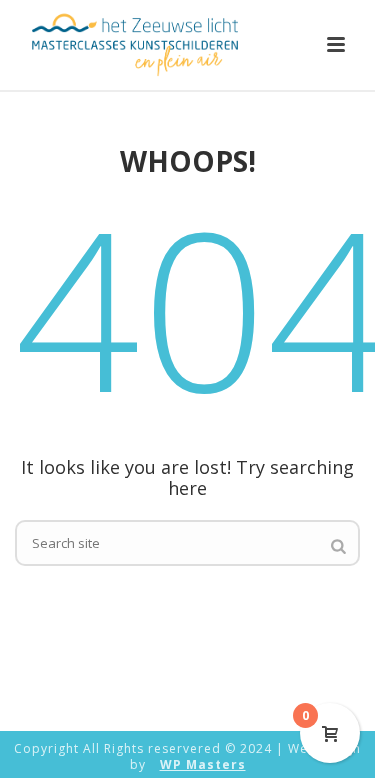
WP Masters (203, 764)
